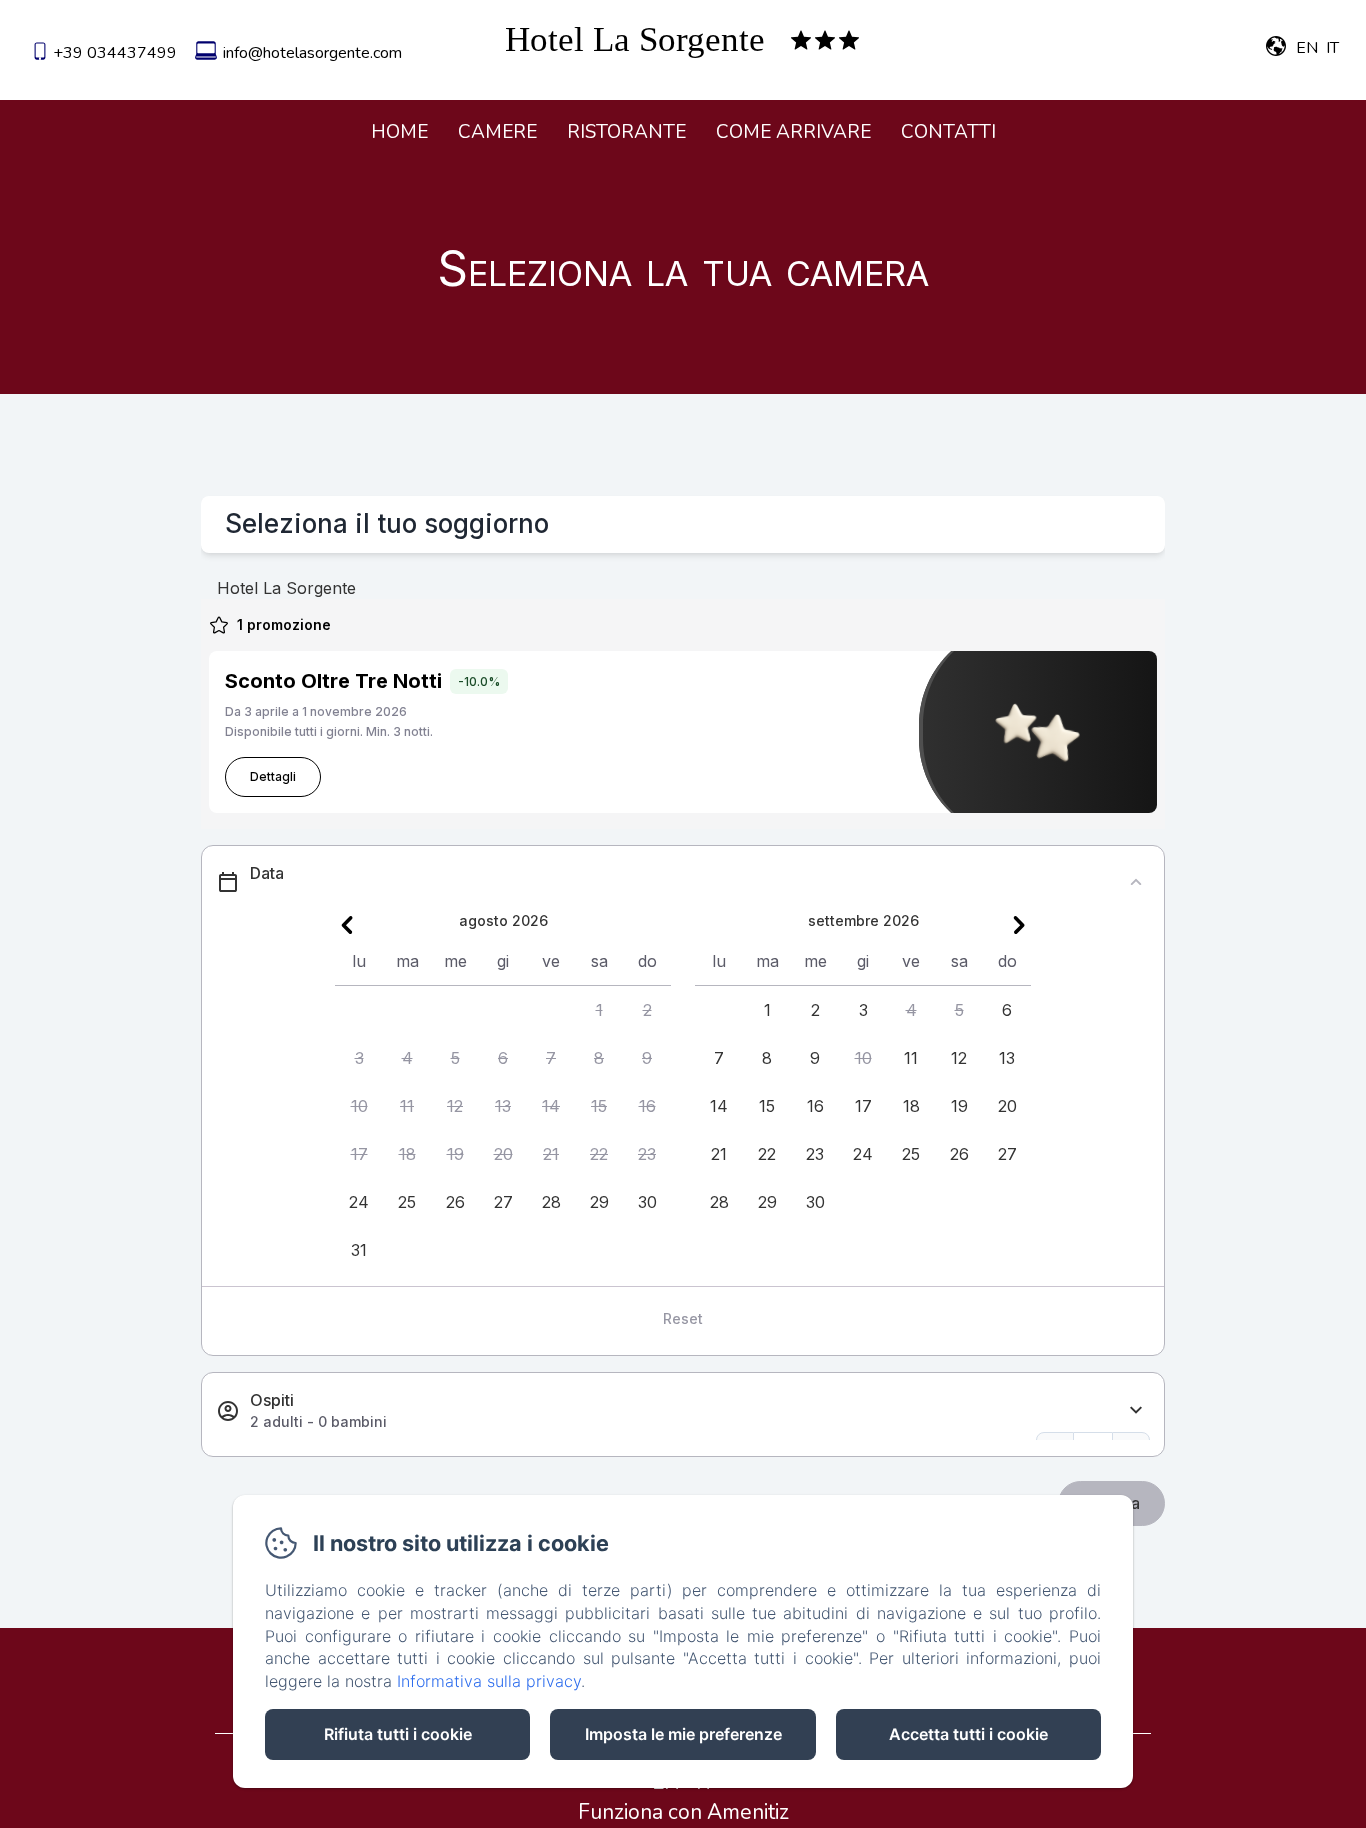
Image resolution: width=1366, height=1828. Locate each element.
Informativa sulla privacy (489, 1681)
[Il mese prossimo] (1019, 925)
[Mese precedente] (347, 925)
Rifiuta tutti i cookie (398, 1734)
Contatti (948, 132)
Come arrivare (793, 132)
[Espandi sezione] (1136, 1410)
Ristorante (626, 132)
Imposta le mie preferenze (683, 1734)
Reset (683, 1318)
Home (399, 132)
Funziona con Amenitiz (683, 1812)
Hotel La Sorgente (635, 39)
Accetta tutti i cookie (968, 1734)
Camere (497, 132)
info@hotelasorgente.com (312, 53)
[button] (599, 1010)
